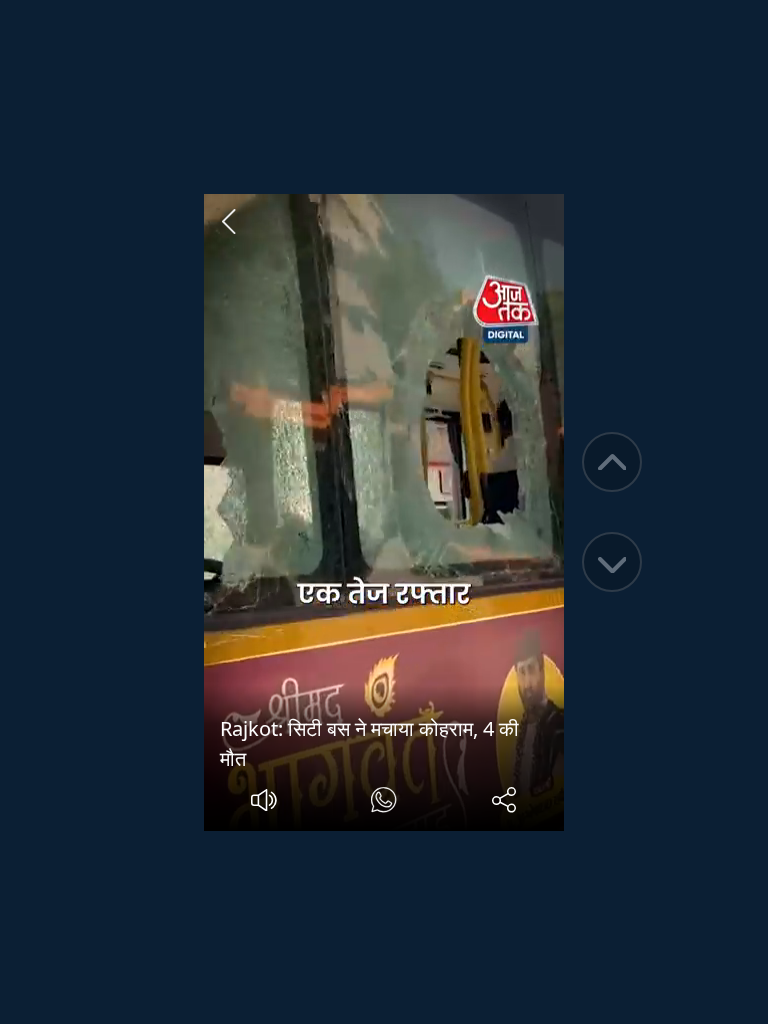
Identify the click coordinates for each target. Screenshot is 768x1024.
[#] (383, 802)
